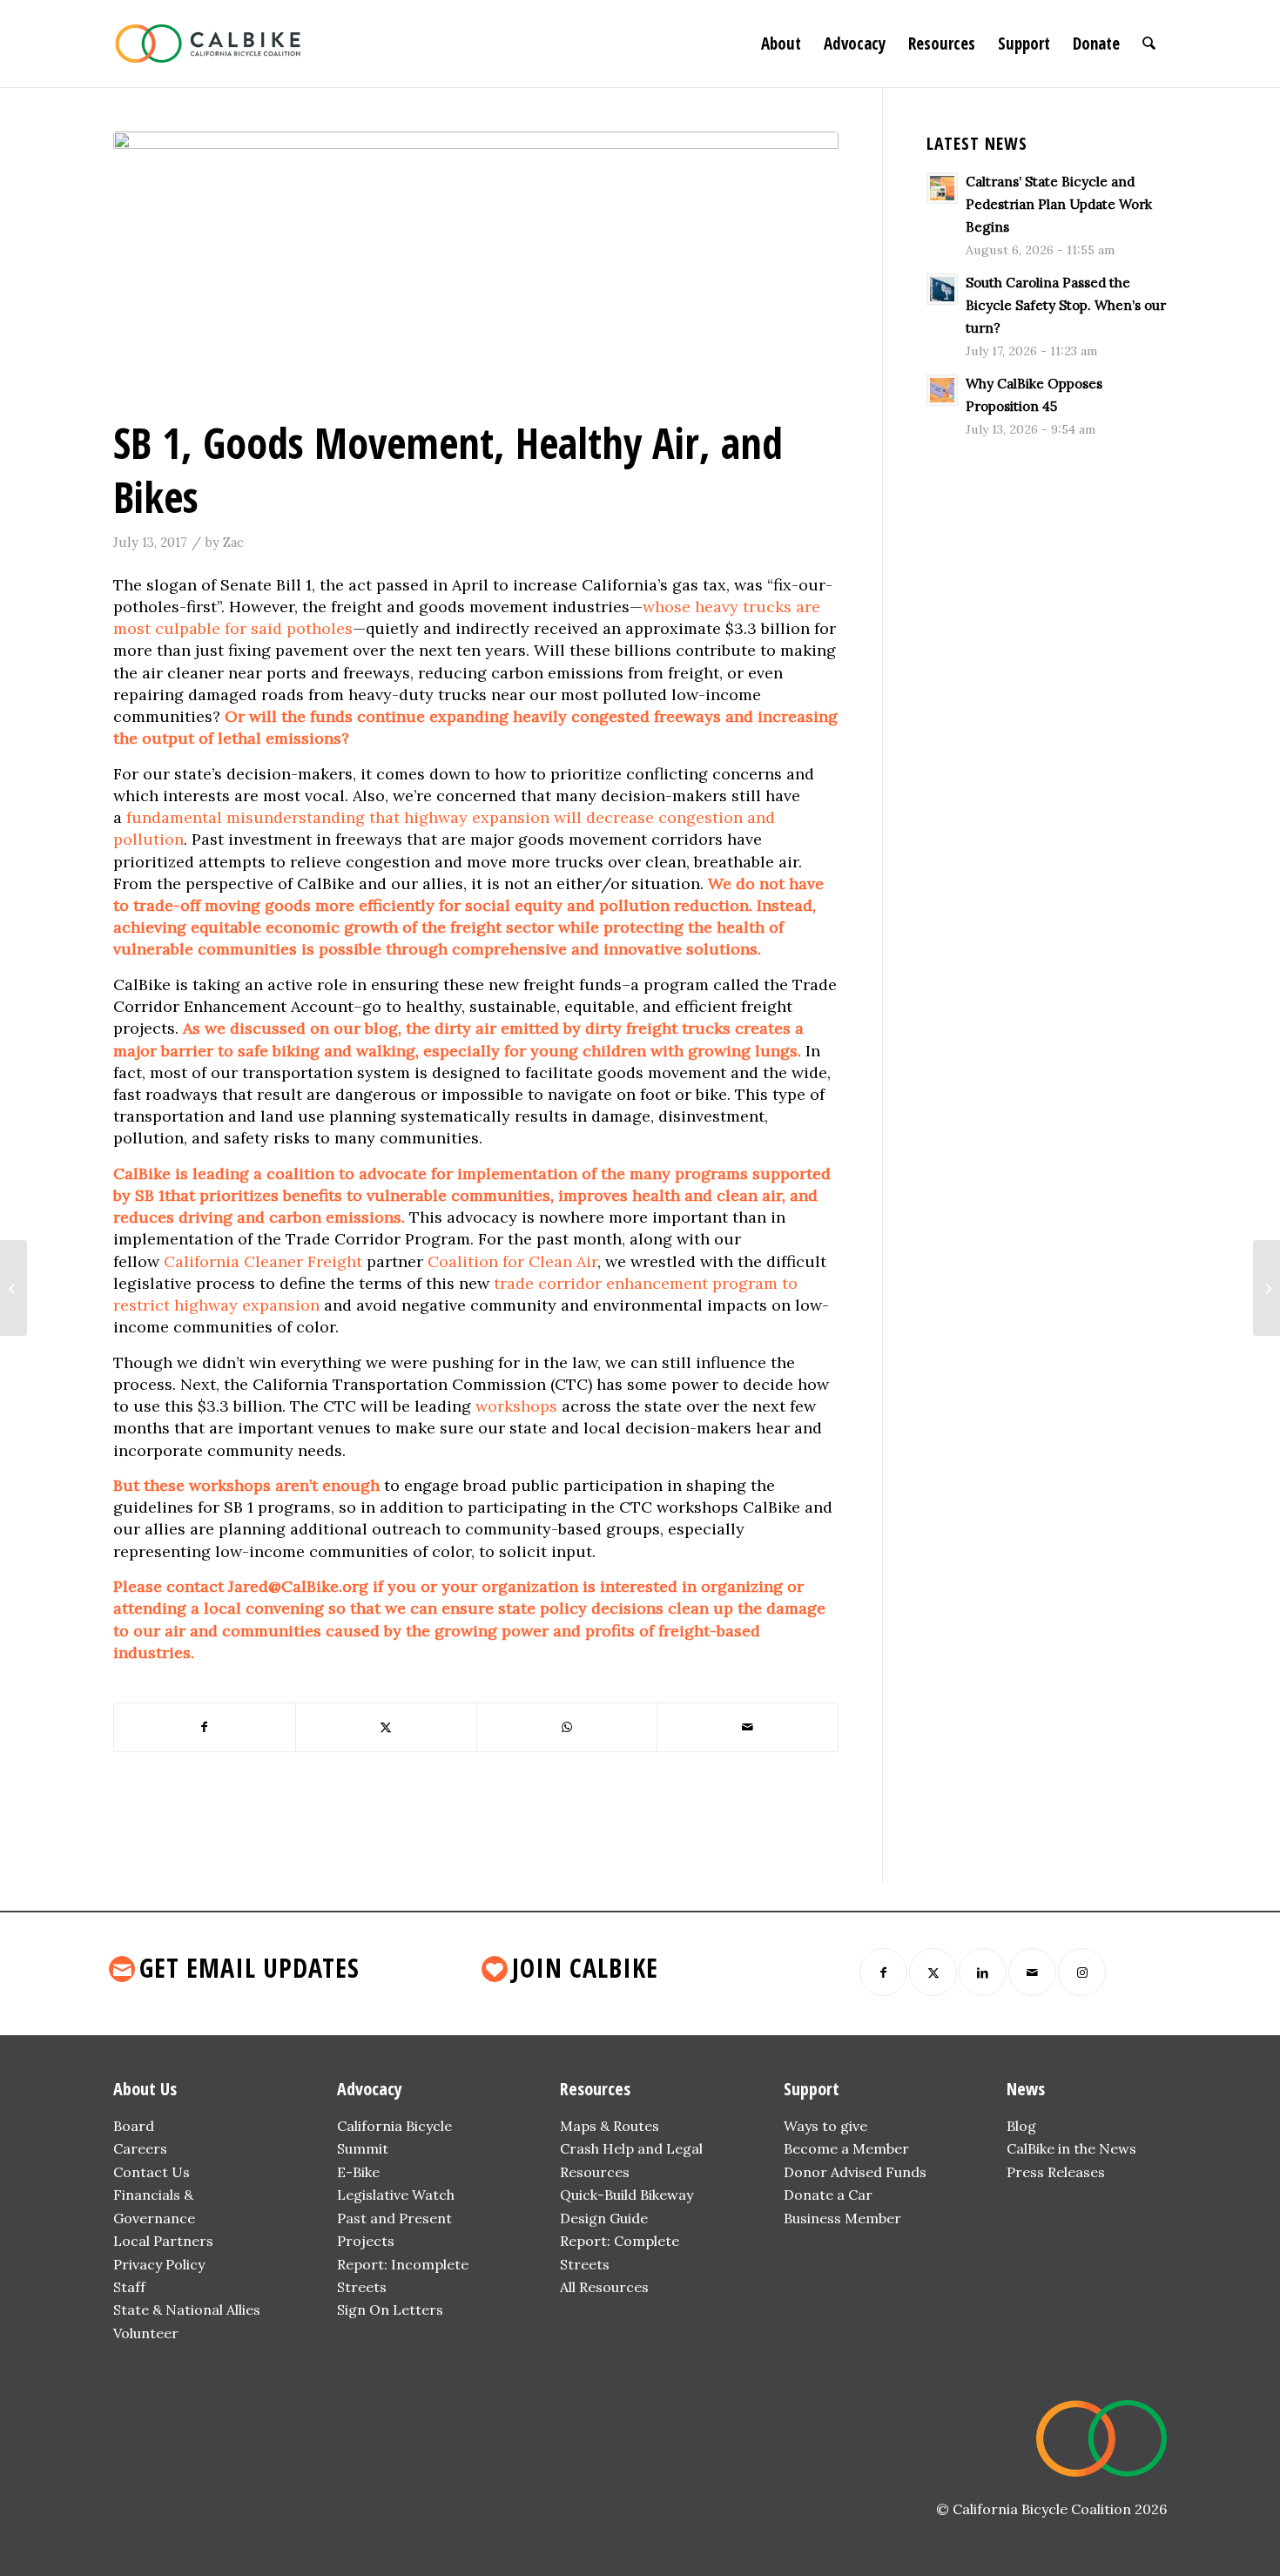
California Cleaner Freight (263, 1261)
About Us (145, 2089)
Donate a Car (828, 2195)
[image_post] (476, 270)
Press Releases (1056, 2172)
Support (812, 2089)
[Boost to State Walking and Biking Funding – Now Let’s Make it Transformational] (1267, 1288)
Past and (366, 2218)
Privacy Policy (159, 2264)
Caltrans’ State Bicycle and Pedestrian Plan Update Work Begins (1059, 204)
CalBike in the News (1071, 2148)
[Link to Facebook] (883, 1972)
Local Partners (163, 2241)
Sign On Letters (390, 2310)
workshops (516, 1406)
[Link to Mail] (1032, 1972)
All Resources (604, 2287)
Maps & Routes (610, 2126)
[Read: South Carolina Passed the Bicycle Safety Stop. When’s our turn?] (942, 289)
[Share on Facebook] (205, 1727)
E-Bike (358, 2172)
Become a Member (846, 2148)
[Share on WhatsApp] (567, 1727)
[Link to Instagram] (1082, 1972)
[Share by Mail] (748, 1727)
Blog (1021, 2126)
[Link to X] (933, 1972)
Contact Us (152, 2172)
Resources (595, 2089)
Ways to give (825, 2126)
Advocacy (370, 2089)
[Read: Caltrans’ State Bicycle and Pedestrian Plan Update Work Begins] (942, 188)
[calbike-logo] (208, 44)
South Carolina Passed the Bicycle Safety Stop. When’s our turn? (1066, 305)
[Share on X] (386, 1727)
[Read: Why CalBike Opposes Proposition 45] (942, 390)
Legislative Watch (396, 2195)
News (1026, 2089)
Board (134, 2126)
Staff (129, 2287)
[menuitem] (781, 44)
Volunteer (146, 2333)
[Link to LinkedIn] (983, 1972)
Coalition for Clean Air (512, 1261)
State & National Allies (187, 2310)
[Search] (1149, 44)
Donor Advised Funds (855, 2172)
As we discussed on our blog (290, 1028)
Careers (140, 2148)
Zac (233, 542)
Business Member (842, 2218)
